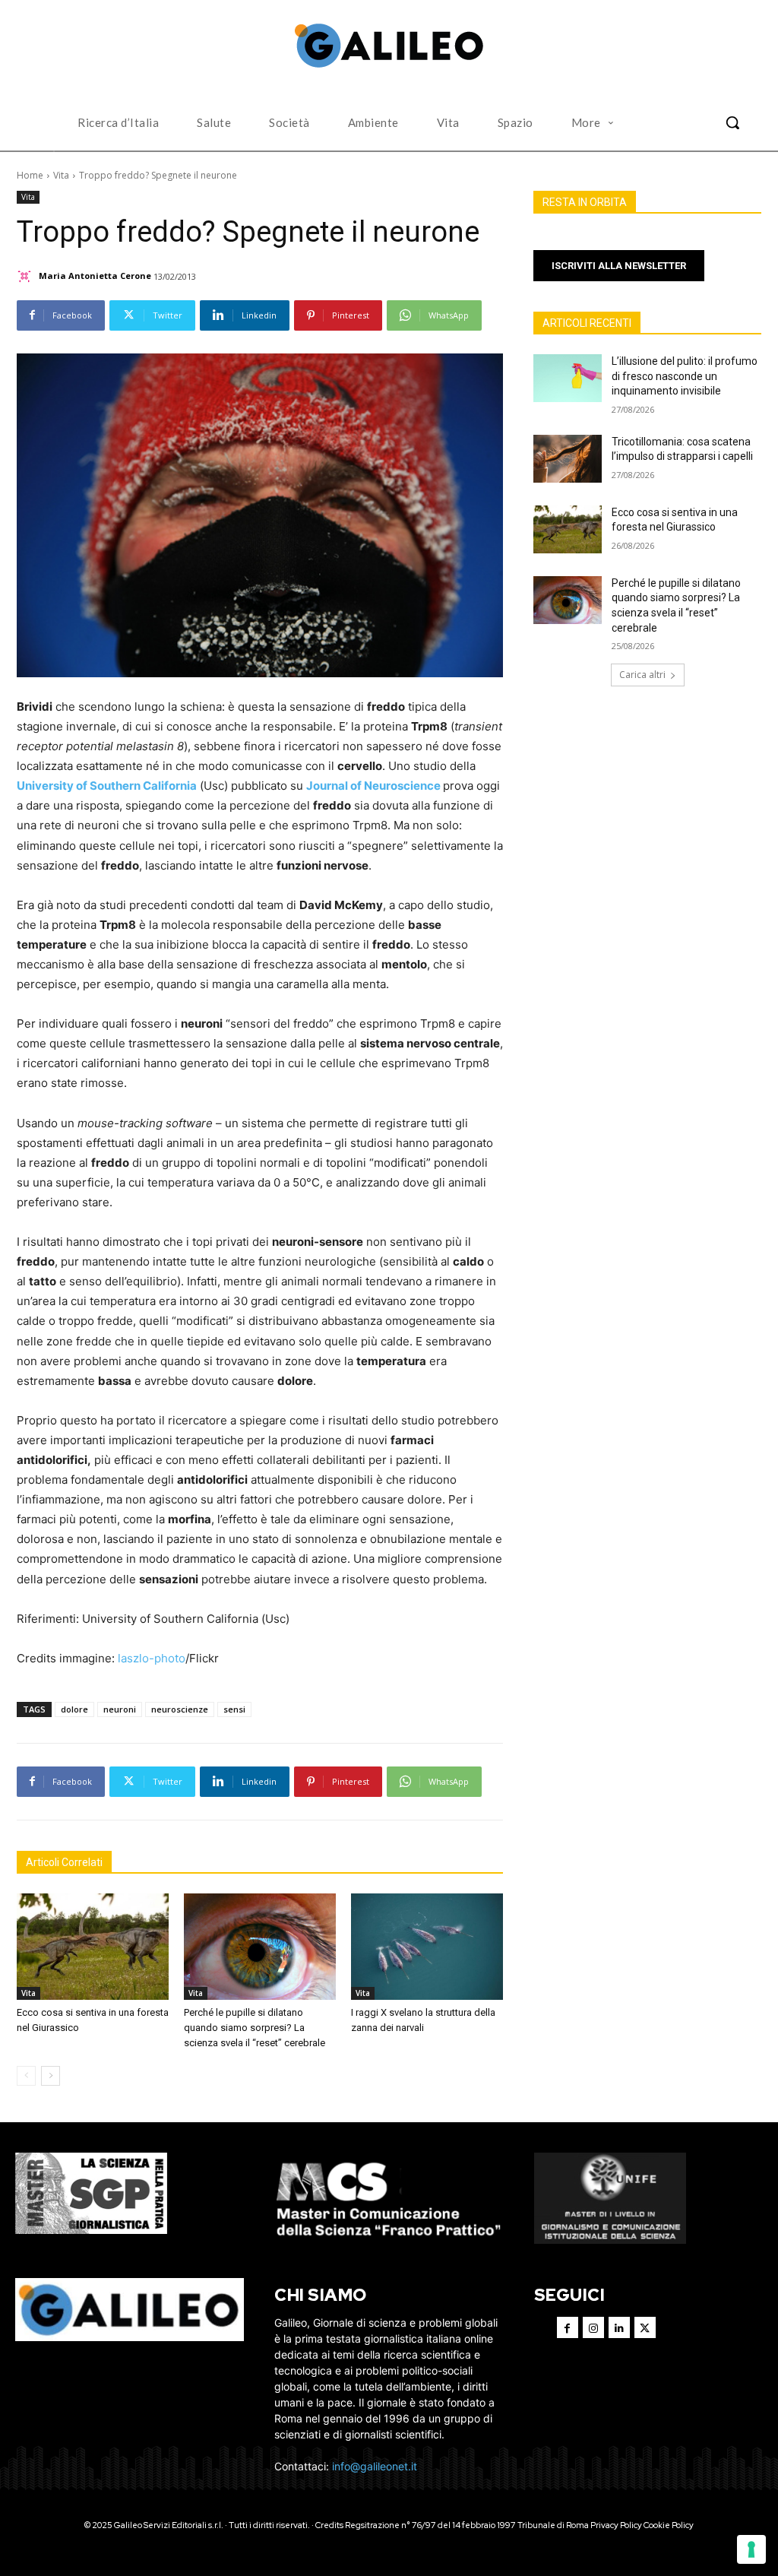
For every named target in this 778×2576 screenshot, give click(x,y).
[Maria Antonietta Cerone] (27, 276)
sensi (234, 1709)
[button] (732, 122)
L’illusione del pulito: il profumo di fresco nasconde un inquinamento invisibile (685, 376)
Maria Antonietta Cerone (95, 276)
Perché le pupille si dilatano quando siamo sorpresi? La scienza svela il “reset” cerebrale (255, 2028)
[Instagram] (593, 2327)
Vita (61, 175)
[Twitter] (645, 2327)
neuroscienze (180, 1709)
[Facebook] (568, 2327)
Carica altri (642, 675)
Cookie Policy (669, 2525)
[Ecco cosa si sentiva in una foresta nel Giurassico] (93, 1947)
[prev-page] (26, 2076)
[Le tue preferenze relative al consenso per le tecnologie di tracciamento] (751, 2549)
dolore (74, 1709)
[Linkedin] (619, 2327)
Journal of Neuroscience (373, 786)
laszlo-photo (152, 1658)
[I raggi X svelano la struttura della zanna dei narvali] (427, 1947)
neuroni (120, 1709)
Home (30, 175)
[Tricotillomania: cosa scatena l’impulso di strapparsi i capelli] (568, 459)
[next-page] (51, 2076)
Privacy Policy (616, 2525)
